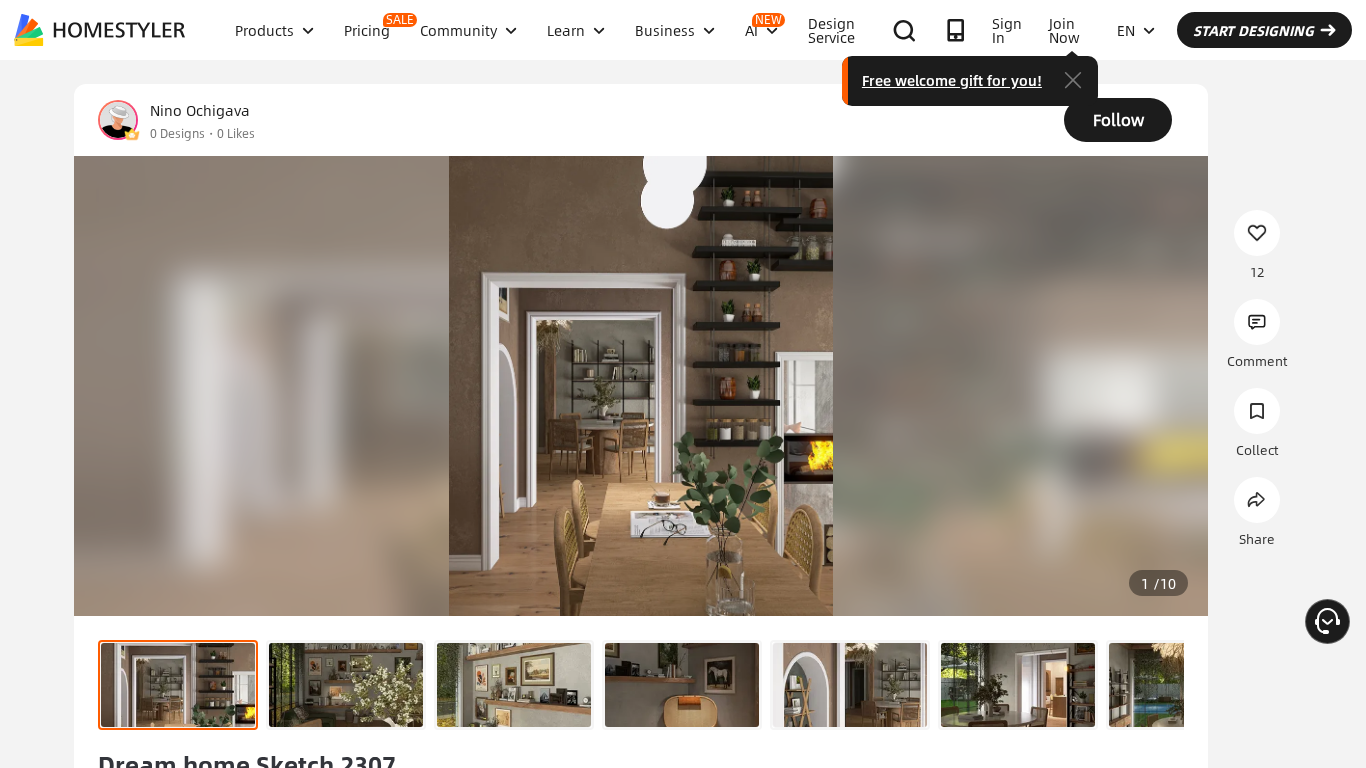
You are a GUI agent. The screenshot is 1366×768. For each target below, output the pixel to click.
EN (1126, 30)
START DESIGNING (1253, 30)
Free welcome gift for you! (952, 80)
